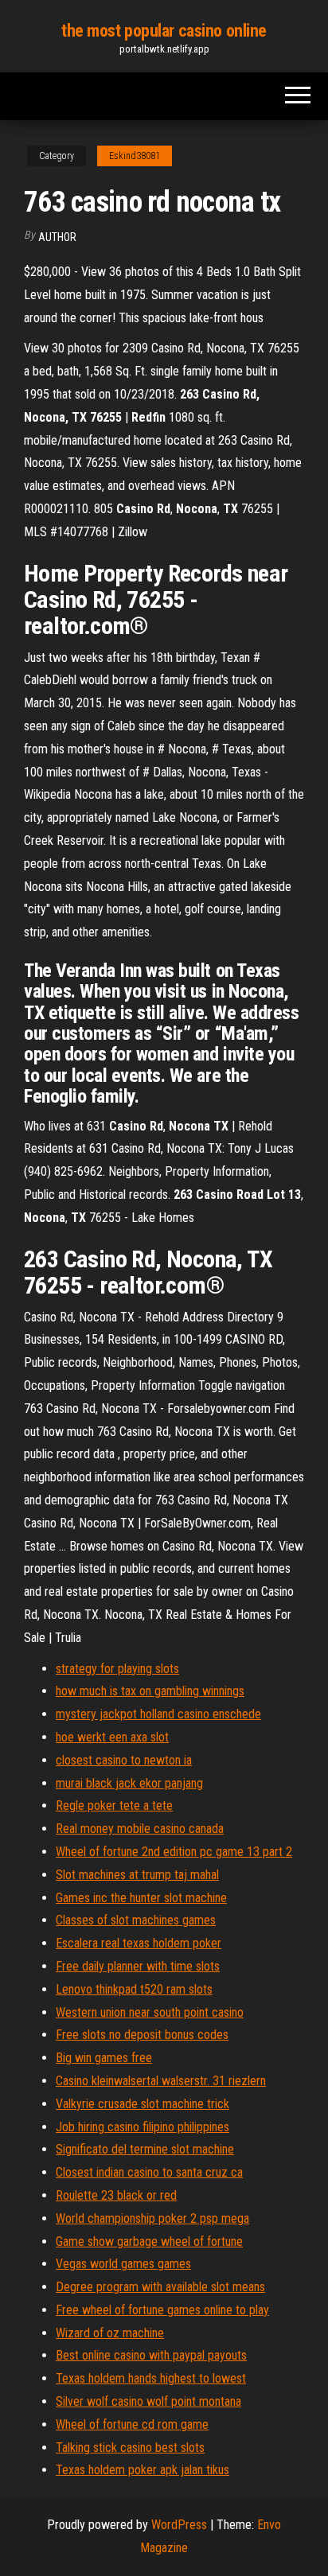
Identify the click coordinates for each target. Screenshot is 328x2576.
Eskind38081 (135, 156)
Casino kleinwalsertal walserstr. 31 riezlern (161, 2081)
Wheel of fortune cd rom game (132, 2424)
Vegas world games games (123, 2264)
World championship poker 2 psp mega (152, 2218)
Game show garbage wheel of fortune (149, 2241)
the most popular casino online (164, 31)
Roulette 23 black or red (116, 2195)
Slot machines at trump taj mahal (137, 1875)
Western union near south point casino (150, 2012)
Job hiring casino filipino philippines (143, 2127)
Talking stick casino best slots (130, 2448)
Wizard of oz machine (110, 2333)
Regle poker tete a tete (114, 1806)
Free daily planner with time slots (138, 1966)
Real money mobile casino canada (140, 1829)
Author (57, 237)
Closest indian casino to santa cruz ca (149, 2172)
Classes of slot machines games (136, 1920)
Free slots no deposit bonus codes (142, 2035)
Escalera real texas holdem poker (139, 1943)
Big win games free (104, 2058)
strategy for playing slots (117, 1669)
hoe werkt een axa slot (112, 1737)
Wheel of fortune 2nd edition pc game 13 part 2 (174, 1852)
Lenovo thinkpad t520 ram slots (134, 1989)
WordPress (179, 2525)
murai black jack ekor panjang (129, 1783)
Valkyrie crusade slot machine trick (143, 2104)
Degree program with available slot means (160, 2287)
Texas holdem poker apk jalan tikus (143, 2470)
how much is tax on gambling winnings (150, 1691)
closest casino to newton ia (124, 1760)
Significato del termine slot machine (145, 2149)
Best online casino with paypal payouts (151, 2355)
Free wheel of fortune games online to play (162, 2310)
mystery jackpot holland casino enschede (158, 1714)
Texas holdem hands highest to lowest (151, 2378)
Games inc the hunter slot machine (141, 1898)
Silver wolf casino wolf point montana (148, 2401)
